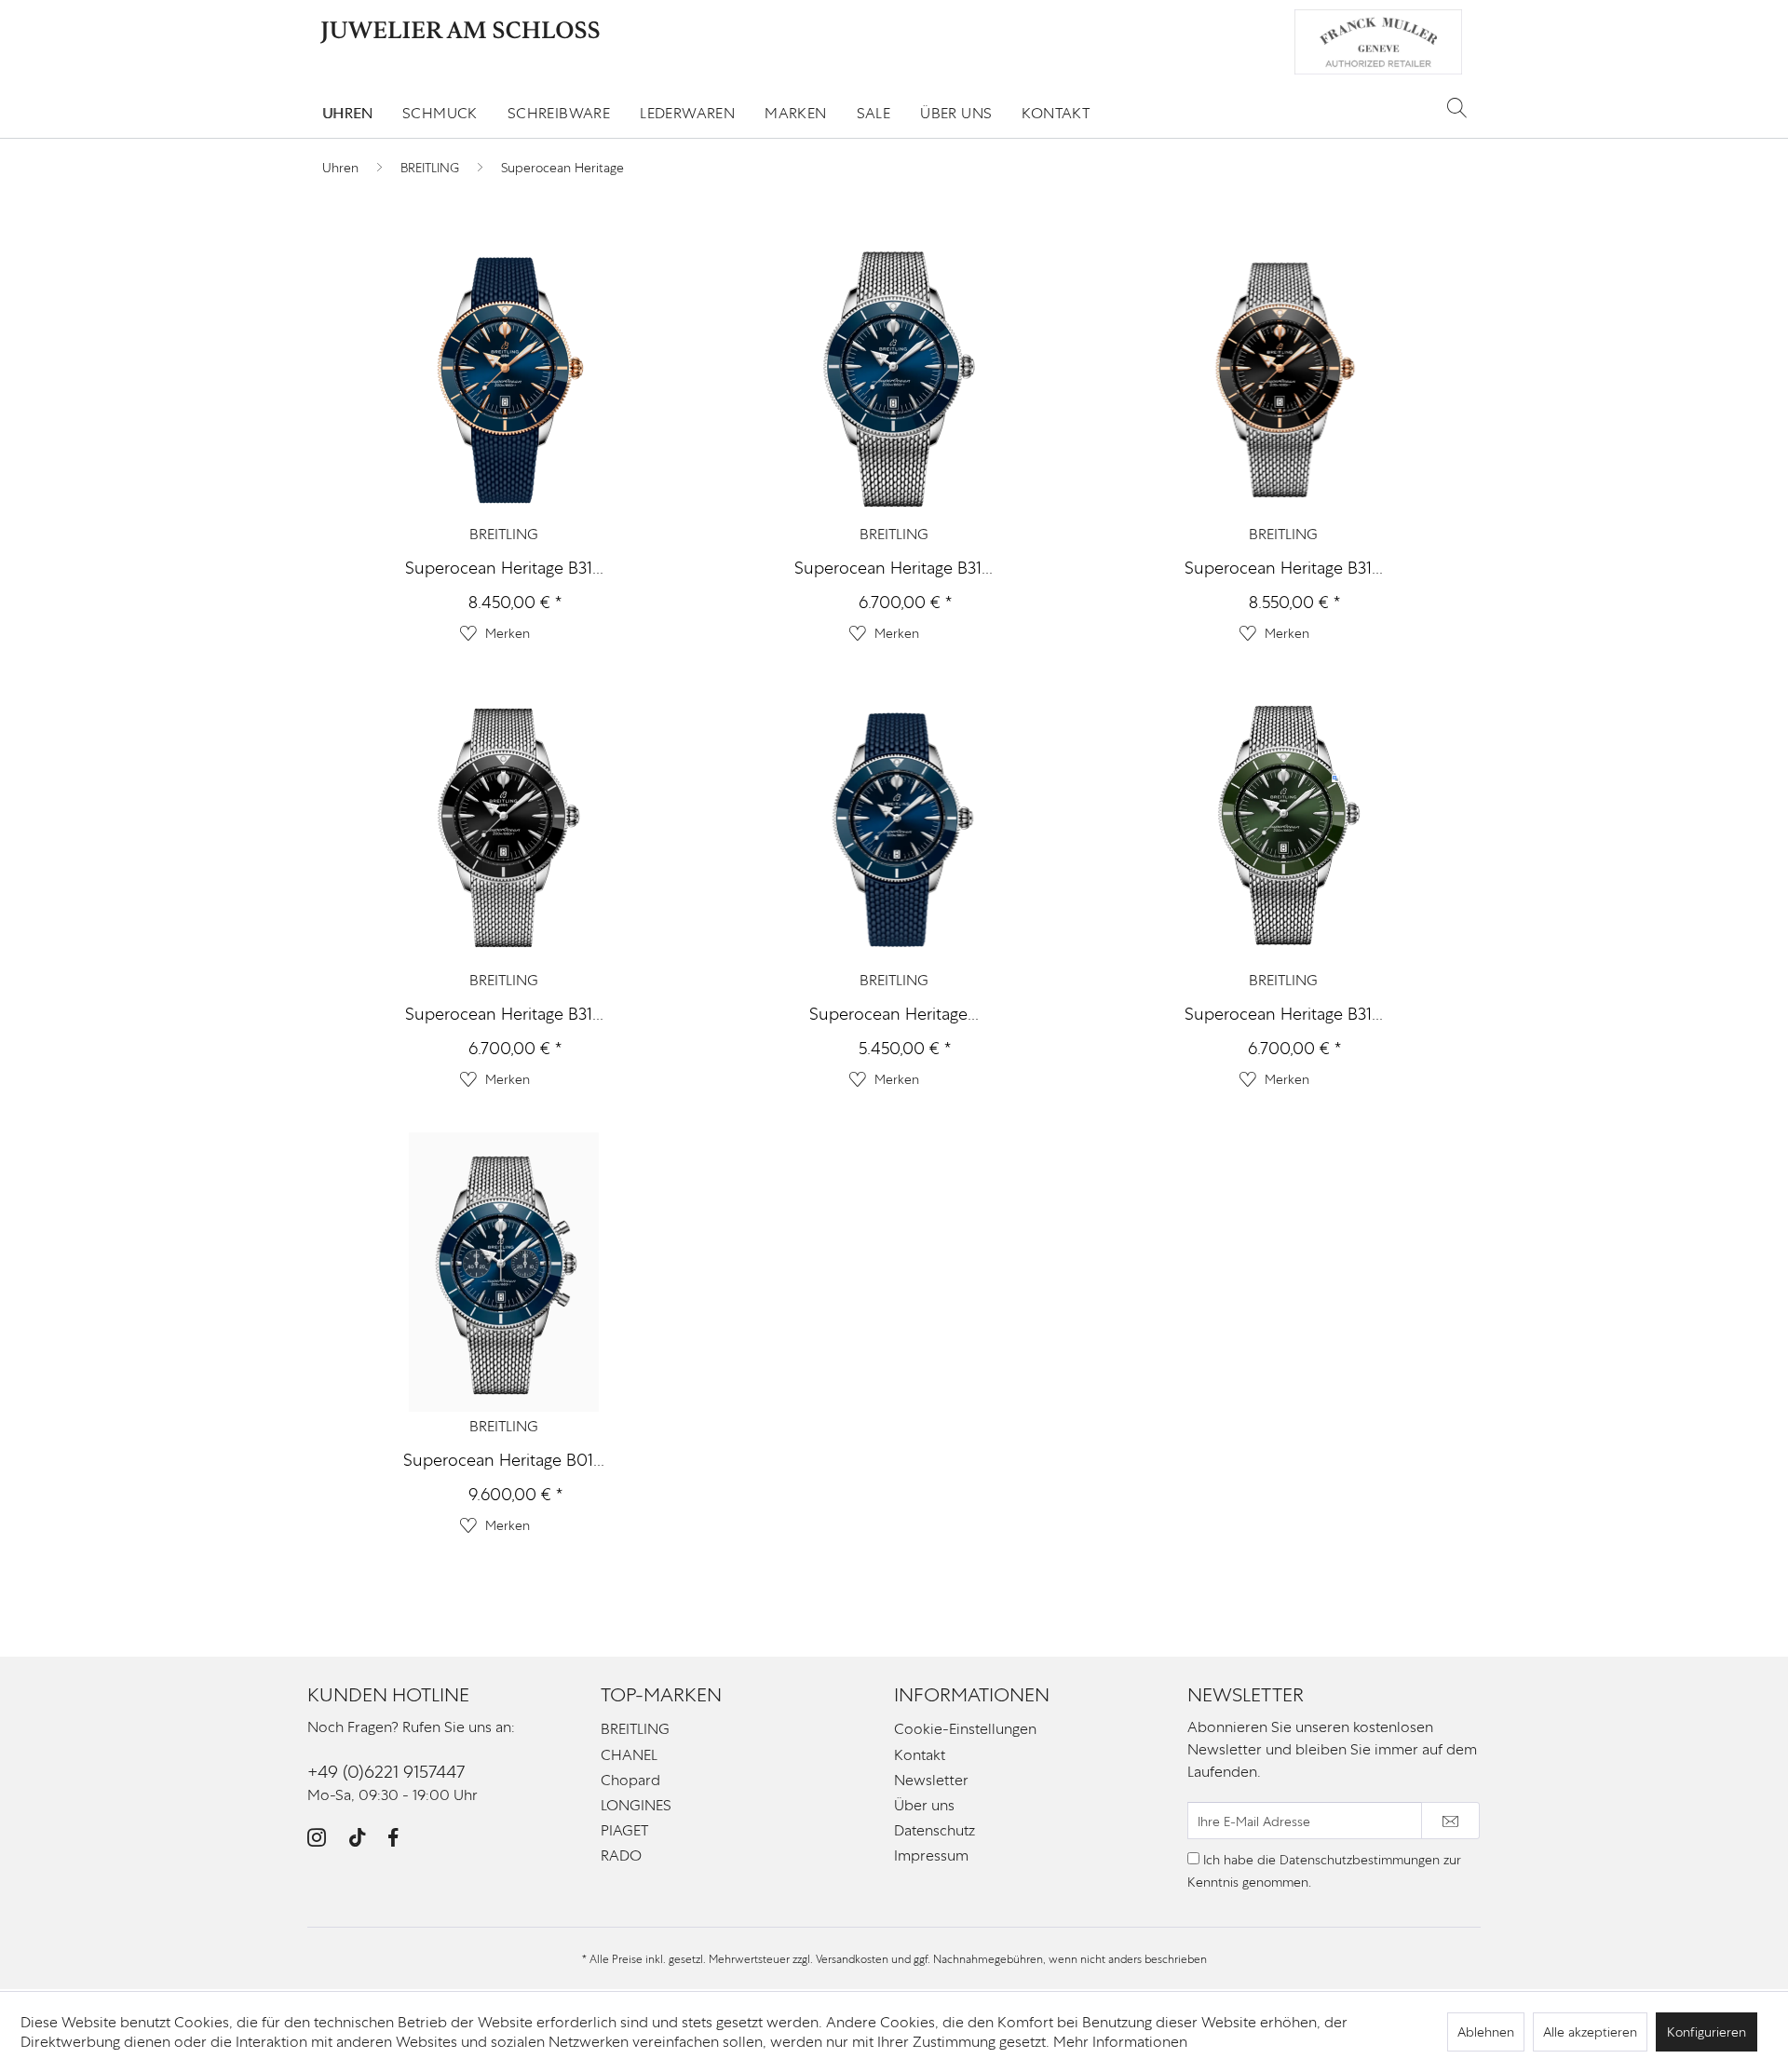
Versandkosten (852, 1959)
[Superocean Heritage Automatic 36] (894, 826)
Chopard (630, 1780)
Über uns (924, 1805)
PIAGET (624, 1830)
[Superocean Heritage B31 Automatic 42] (894, 380)
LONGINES (636, 1805)
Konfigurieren (1707, 2032)
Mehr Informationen (1120, 2042)
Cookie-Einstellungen (965, 1729)
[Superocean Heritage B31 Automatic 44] (504, 380)
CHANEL (629, 1755)
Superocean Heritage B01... (504, 1460)
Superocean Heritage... (894, 1014)
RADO (621, 1855)
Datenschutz (935, 1830)
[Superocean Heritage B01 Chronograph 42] (504, 1272)
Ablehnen (1486, 2032)
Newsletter (931, 1780)
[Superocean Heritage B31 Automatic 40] (504, 826)
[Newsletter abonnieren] (1450, 1821)
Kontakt (920, 1755)
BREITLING (504, 534)
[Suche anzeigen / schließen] (1457, 107)
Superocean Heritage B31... (504, 568)
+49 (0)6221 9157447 (386, 1772)
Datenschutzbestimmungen (1360, 1860)
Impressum (931, 1855)
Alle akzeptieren (1590, 2032)
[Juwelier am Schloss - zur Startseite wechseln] (460, 33)
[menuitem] (347, 113)
